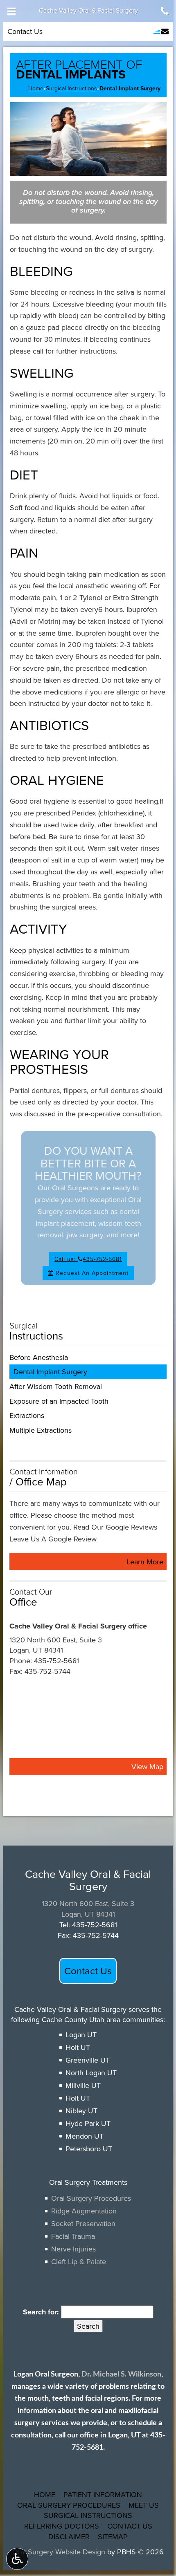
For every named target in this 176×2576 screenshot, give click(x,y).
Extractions (27, 1415)
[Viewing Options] (17, 2559)
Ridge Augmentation (84, 2211)
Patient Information (103, 2494)
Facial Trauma (73, 2236)
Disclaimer (69, 2537)
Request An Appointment (91, 1273)
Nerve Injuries (73, 2249)
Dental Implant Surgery (50, 1372)
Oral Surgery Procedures (91, 2198)
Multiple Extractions (41, 1430)
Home (36, 88)
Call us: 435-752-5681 (88, 1259)
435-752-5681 (56, 1661)
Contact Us (25, 31)
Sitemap (113, 2537)
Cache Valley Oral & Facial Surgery (88, 10)
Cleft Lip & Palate (79, 2261)
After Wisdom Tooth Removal (56, 1386)
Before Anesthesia (39, 1357)
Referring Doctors (62, 2526)
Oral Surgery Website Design (59, 2552)
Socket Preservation (83, 2223)
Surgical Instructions (71, 88)
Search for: (41, 2312)
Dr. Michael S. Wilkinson (121, 2374)
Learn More (147, 1563)
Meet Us (144, 2505)
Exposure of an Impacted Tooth (59, 1401)
